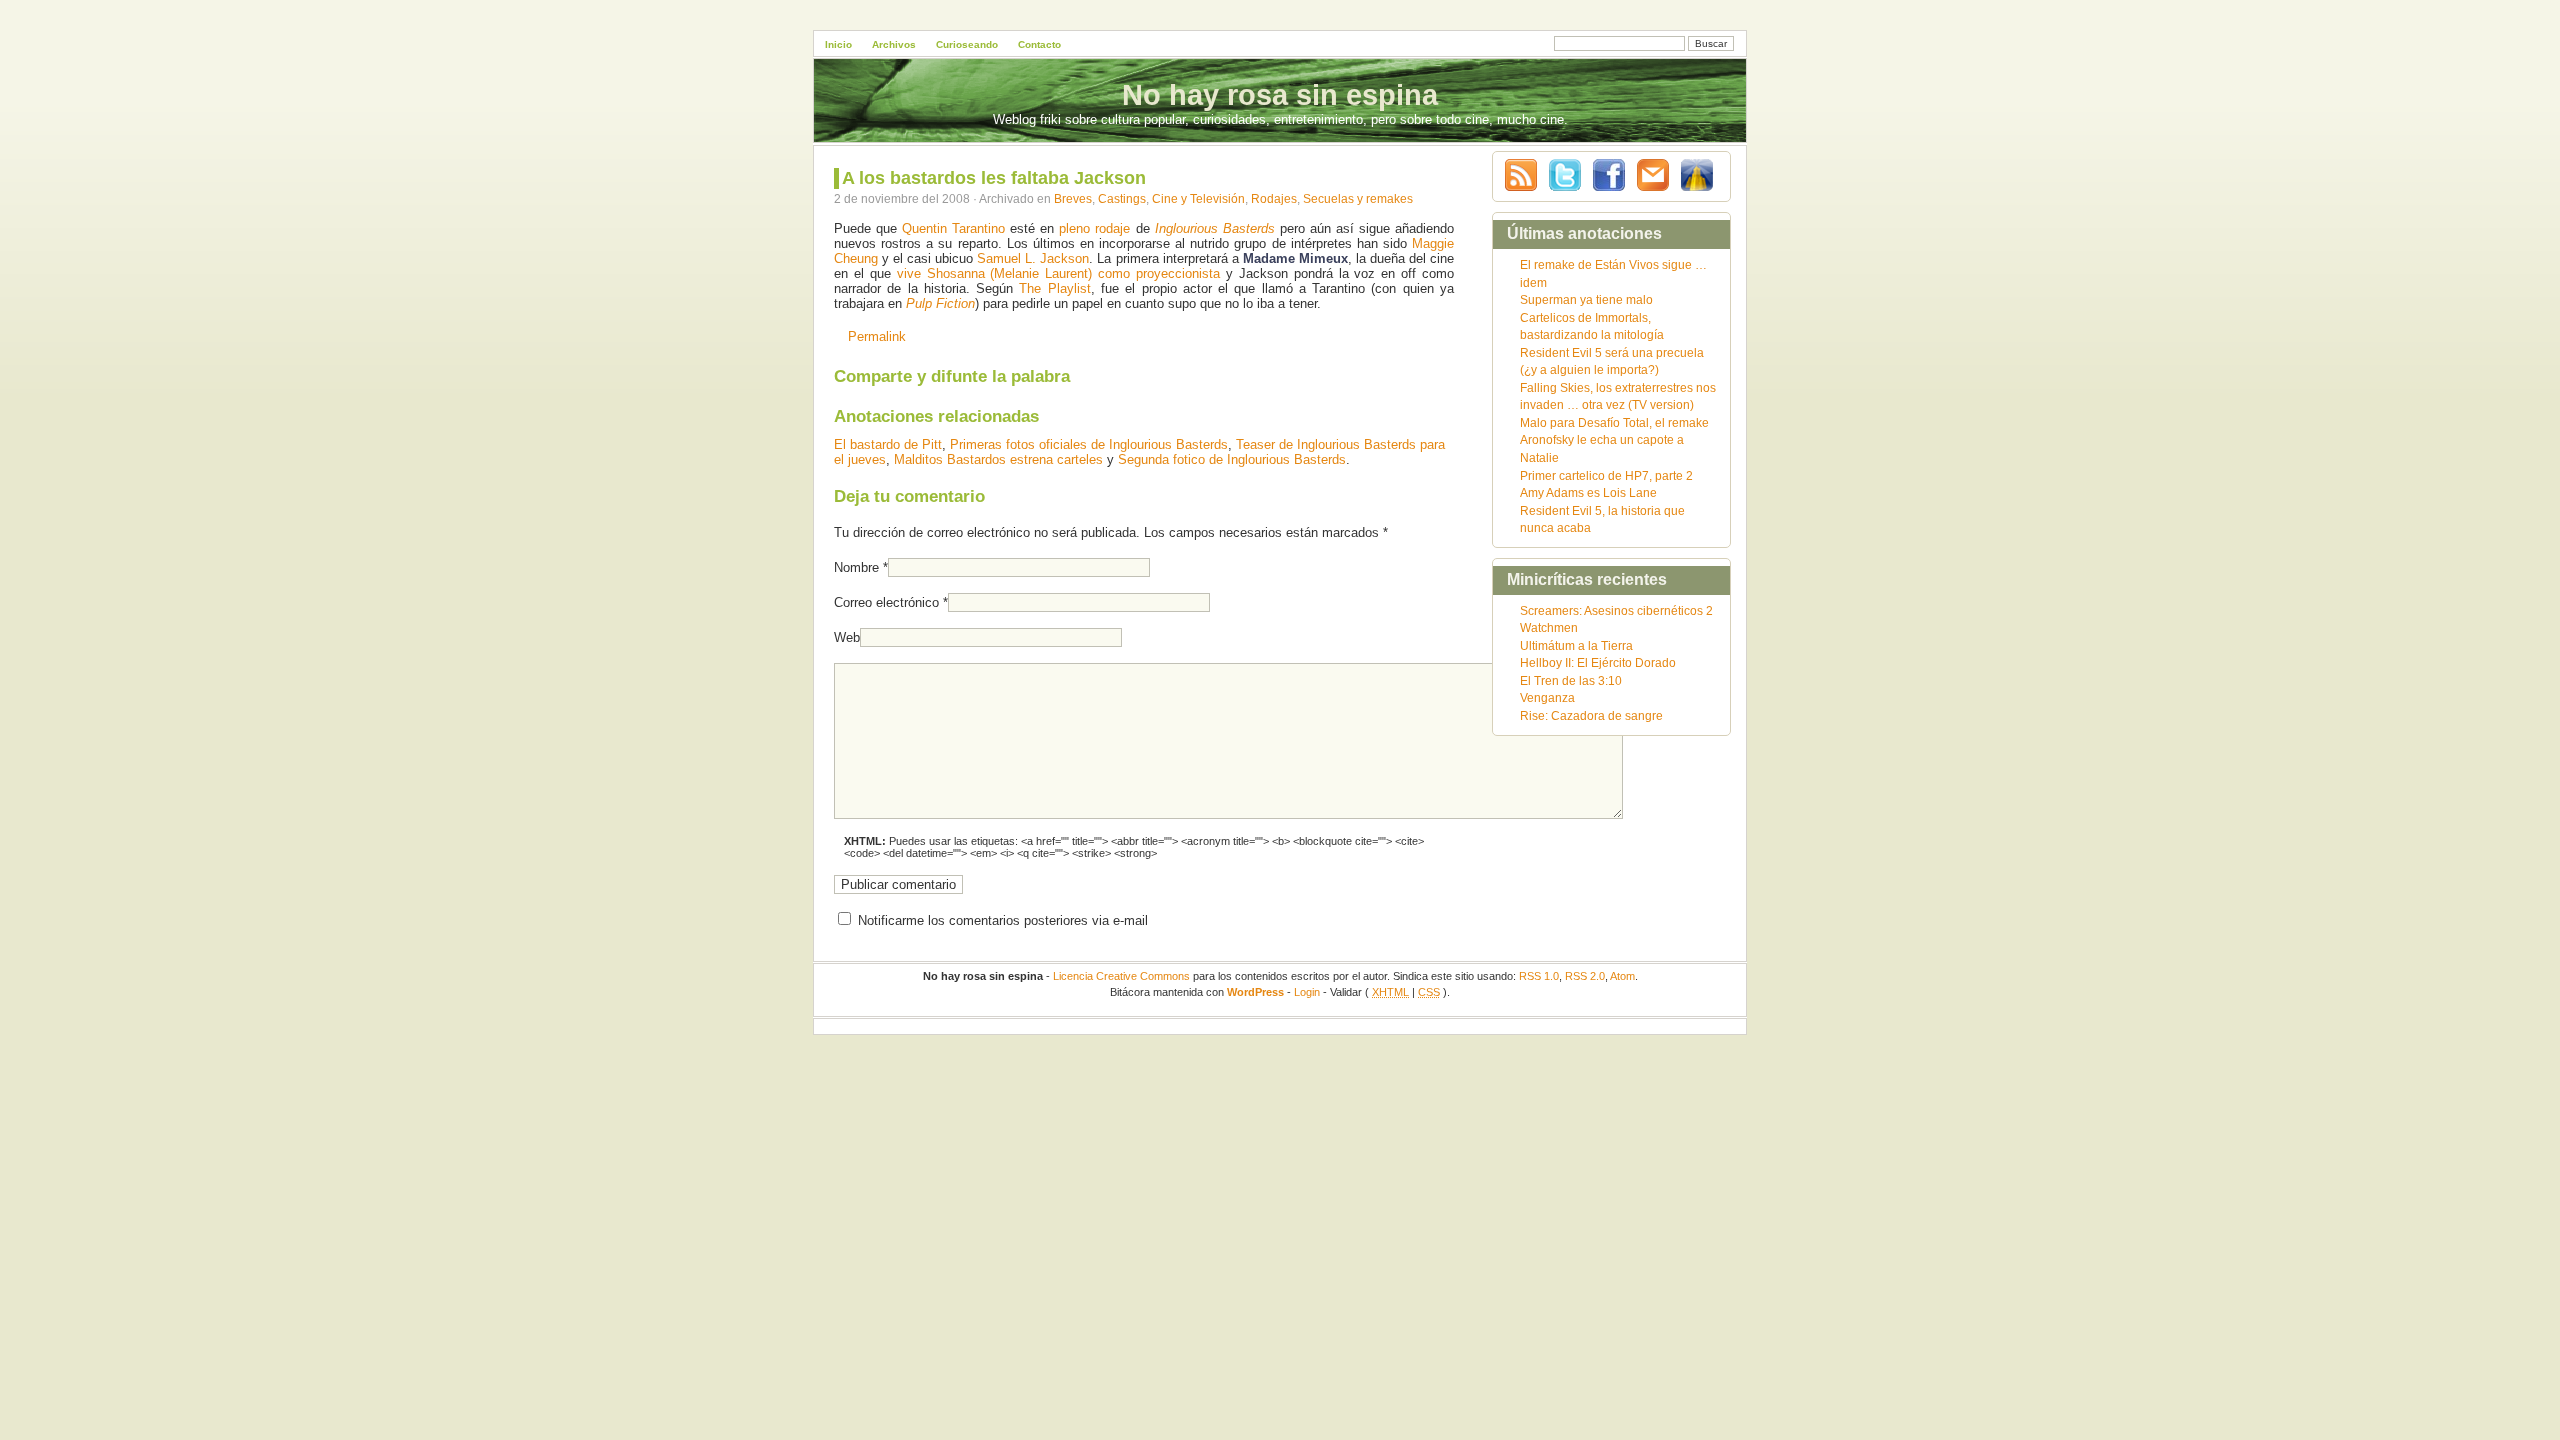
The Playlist (1054, 288)
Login (1307, 992)
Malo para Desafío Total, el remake (1614, 422)
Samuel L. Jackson (1033, 258)
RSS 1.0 (1539, 976)
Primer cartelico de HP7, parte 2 (1606, 475)
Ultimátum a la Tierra (1576, 645)
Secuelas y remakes (1358, 198)
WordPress (1255, 992)
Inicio (838, 44)
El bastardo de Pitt (888, 444)
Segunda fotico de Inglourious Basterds (1232, 459)
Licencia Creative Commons (1121, 976)
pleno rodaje (1094, 228)
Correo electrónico (886, 602)
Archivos (894, 44)
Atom (1622, 976)
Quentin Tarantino (953, 228)
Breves (1073, 198)
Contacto (1039, 44)
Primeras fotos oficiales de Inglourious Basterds (1089, 444)
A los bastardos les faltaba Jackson (994, 178)
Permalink (877, 336)
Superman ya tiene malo (1586, 299)
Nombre (856, 567)
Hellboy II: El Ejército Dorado (1598, 662)
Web (847, 637)
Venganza (1547, 697)
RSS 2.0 (1585, 976)
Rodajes (1274, 198)
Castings (1122, 198)
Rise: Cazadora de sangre (1591, 715)
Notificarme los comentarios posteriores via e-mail (1003, 920)
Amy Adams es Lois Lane (1588, 492)
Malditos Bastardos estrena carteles (998, 459)
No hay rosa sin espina (1280, 95)
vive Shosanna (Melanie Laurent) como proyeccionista (1058, 273)
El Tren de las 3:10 (1571, 680)
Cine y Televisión (1198, 198)
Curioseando (967, 44)
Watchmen (1549, 627)
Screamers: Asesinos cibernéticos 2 (1616, 610)
